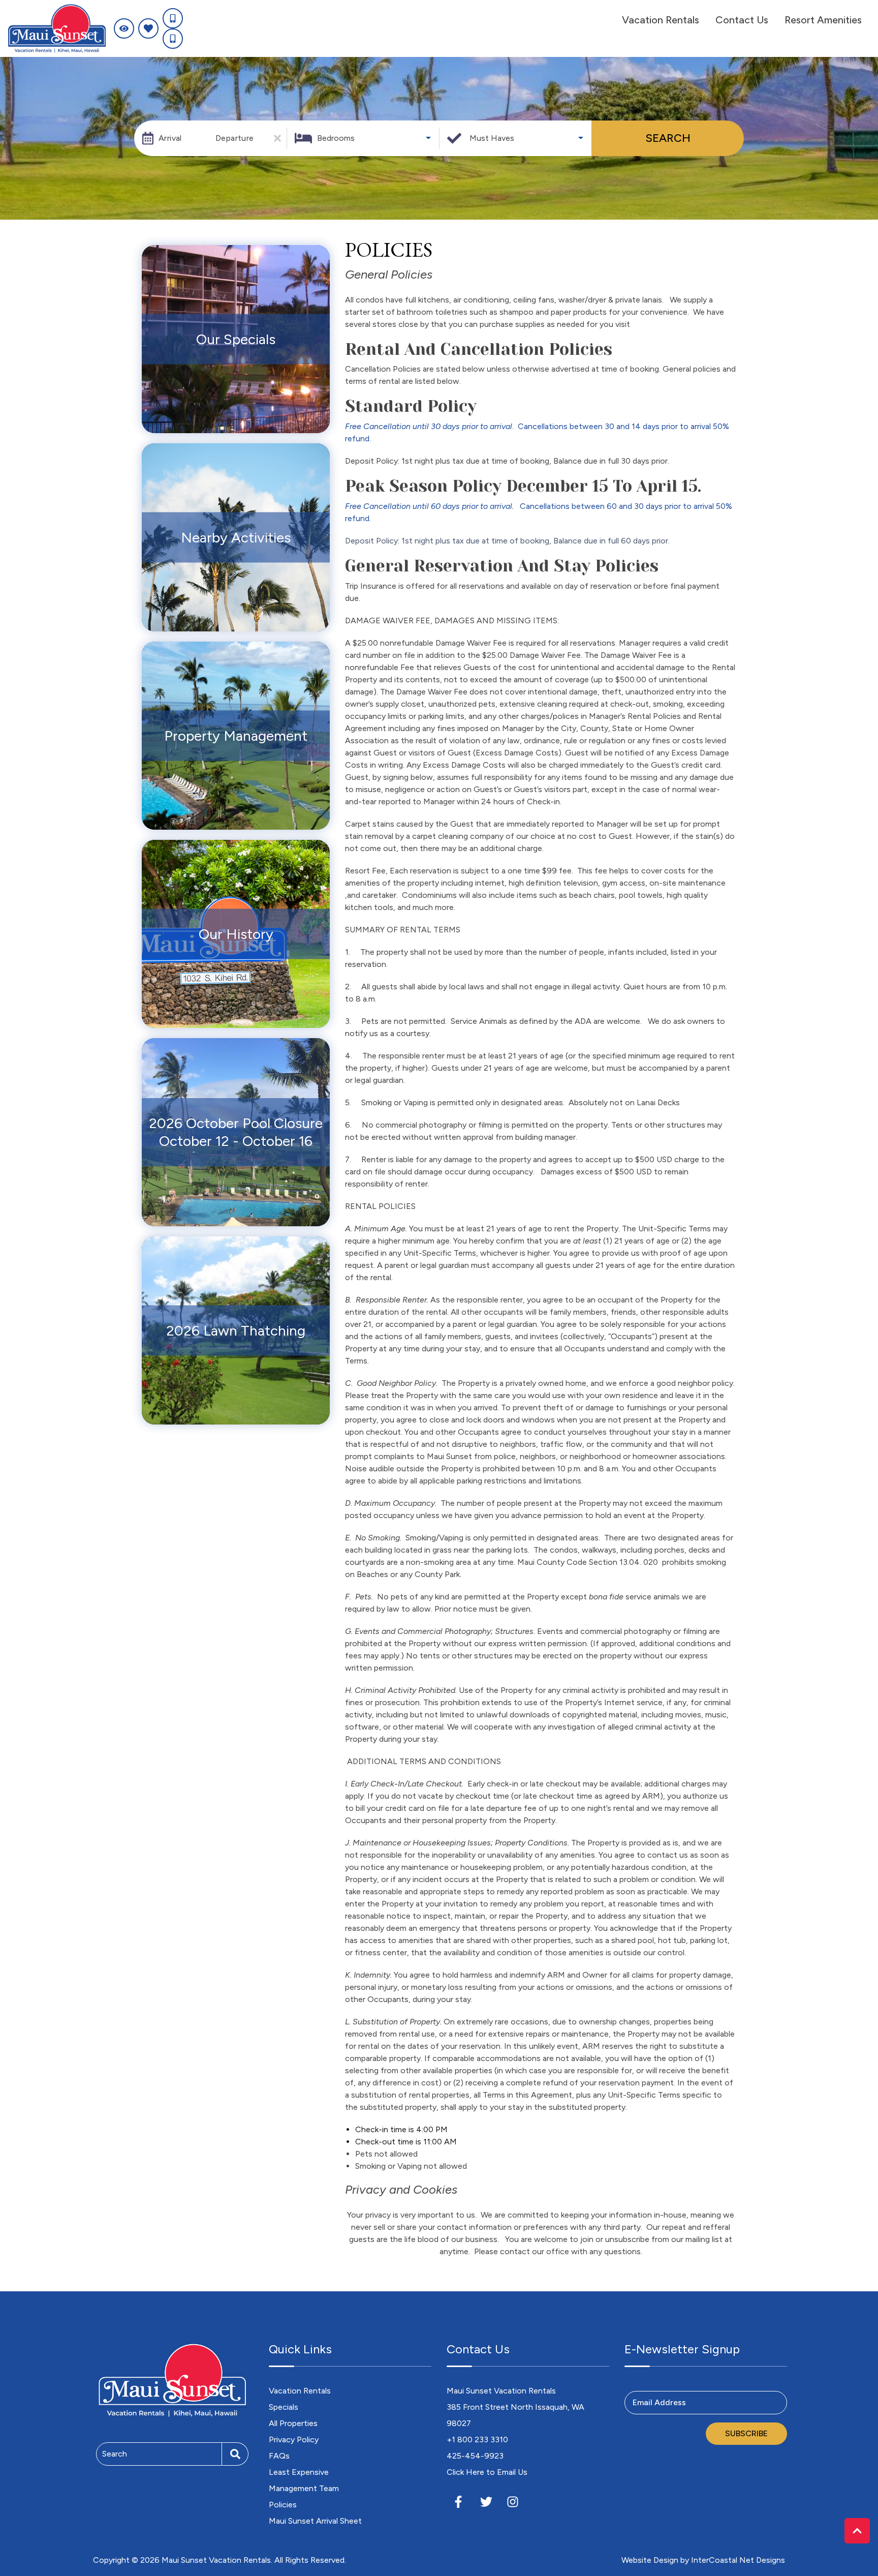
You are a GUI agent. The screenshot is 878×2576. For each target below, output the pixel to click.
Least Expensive (299, 2472)
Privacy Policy (294, 2439)
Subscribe (746, 2433)
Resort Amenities (823, 20)
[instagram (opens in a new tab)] (513, 2502)
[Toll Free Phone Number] (173, 18)
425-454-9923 (475, 2456)
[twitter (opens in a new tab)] (486, 2502)
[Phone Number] (173, 39)
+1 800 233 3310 (477, 2439)
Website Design (650, 2560)
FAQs (279, 2456)
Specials (284, 2407)
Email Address (659, 2402)
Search (668, 138)
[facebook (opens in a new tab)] (460, 2502)
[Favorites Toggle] (148, 28)
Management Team (304, 2488)
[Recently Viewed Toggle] (124, 28)
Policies (283, 2505)
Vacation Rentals (661, 20)
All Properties (293, 2423)
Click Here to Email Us (487, 2472)
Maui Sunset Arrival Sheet (315, 2521)
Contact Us (742, 20)
